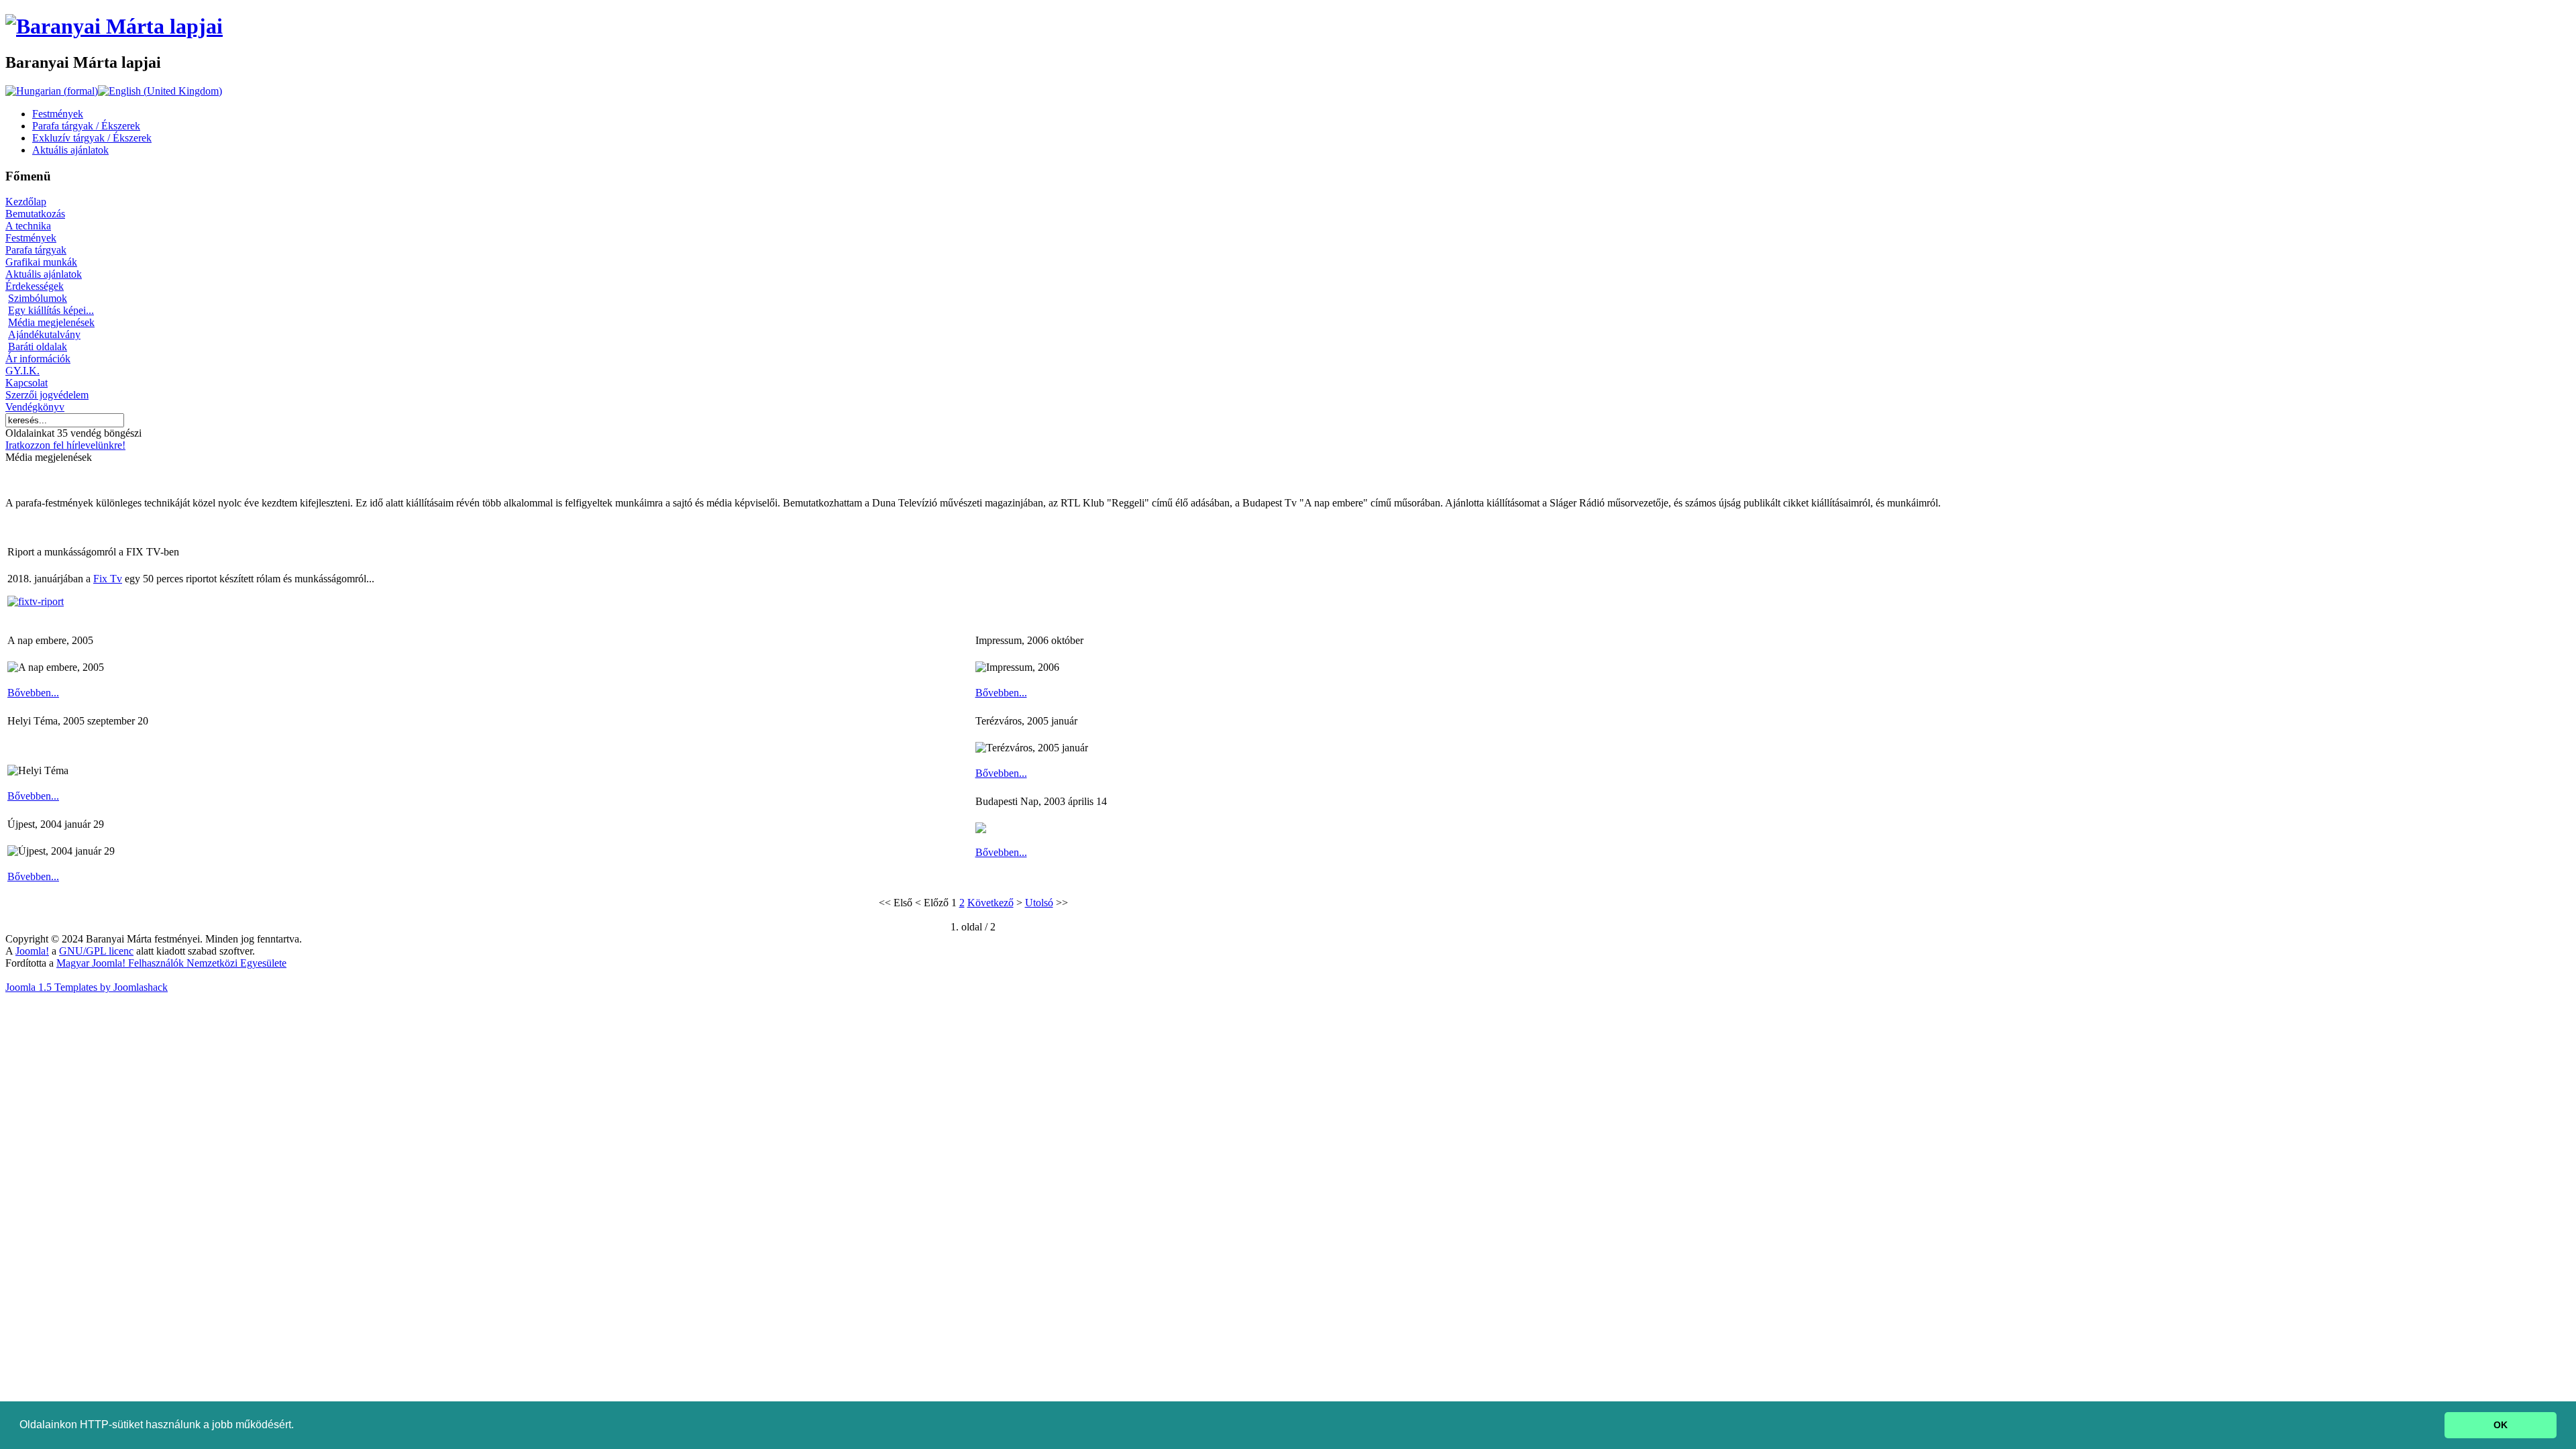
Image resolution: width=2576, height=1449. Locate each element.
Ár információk (38, 359)
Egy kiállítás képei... (51, 310)
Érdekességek (35, 286)
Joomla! (32, 951)
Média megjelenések (51, 322)
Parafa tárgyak (36, 250)
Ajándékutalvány (44, 334)
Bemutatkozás (35, 214)
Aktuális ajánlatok (44, 274)
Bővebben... (33, 693)
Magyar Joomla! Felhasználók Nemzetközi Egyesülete (171, 963)
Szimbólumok (38, 298)
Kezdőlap (26, 202)
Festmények (31, 238)
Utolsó (1039, 903)
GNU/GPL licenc (96, 951)
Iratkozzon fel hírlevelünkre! (65, 445)
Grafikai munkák (41, 262)
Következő (990, 903)
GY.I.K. (22, 371)
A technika (28, 226)
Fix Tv (108, 579)
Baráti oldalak (38, 346)
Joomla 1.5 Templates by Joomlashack (87, 987)
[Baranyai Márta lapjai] (114, 26)
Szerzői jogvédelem (47, 395)
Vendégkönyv (35, 407)
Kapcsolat (26, 383)
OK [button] (2501, 1425)
